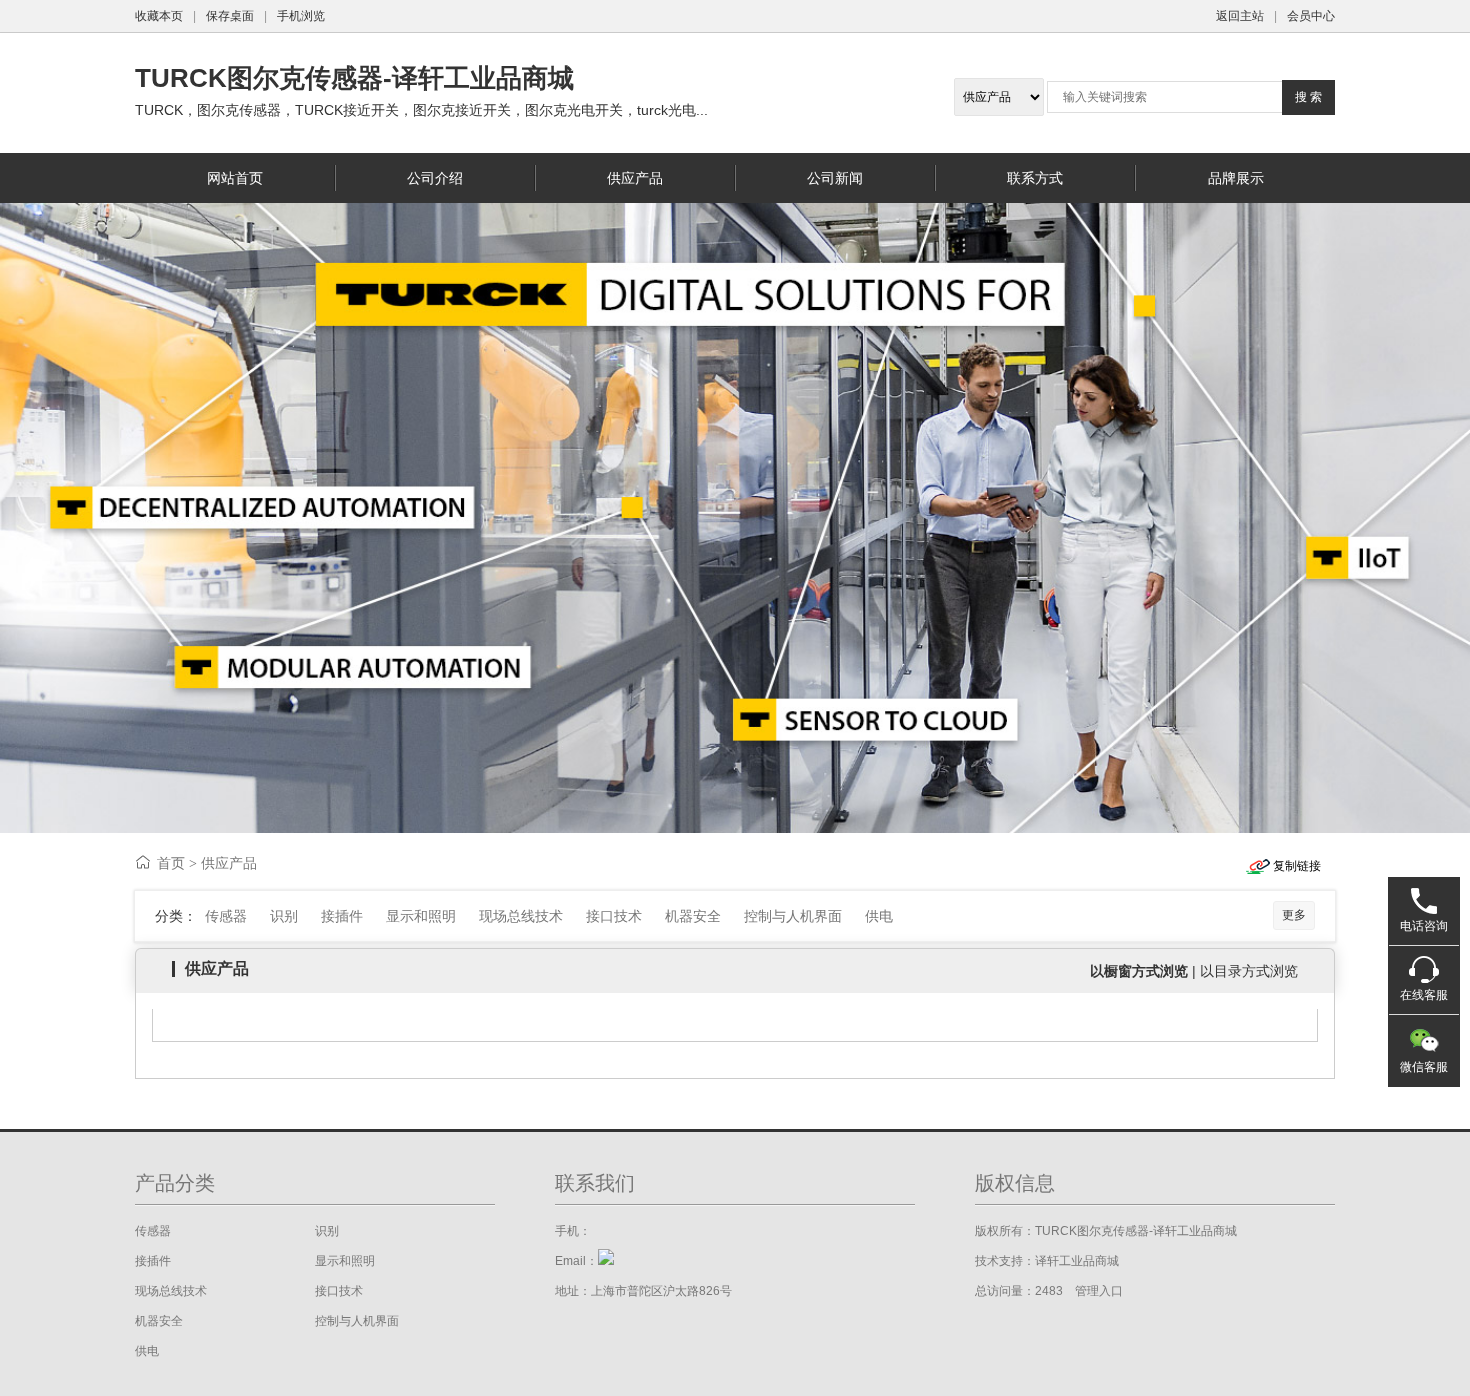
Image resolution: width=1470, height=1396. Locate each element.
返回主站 (1240, 16)
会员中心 (1311, 16)
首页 (171, 863)
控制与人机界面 (793, 916)
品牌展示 (1236, 178)
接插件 (342, 916)
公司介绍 (435, 178)
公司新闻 (835, 178)
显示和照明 (421, 916)
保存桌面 (230, 16)
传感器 (226, 916)
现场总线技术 (521, 916)
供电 (879, 916)
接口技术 (614, 916)
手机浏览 (301, 16)
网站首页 (235, 178)
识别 (284, 916)
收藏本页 (159, 16)
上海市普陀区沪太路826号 (661, 1291)
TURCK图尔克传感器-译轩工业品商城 (354, 78)
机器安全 (693, 916)
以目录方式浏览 (1249, 971)
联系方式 (1035, 178)
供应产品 (635, 178)
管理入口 (1099, 1291)
